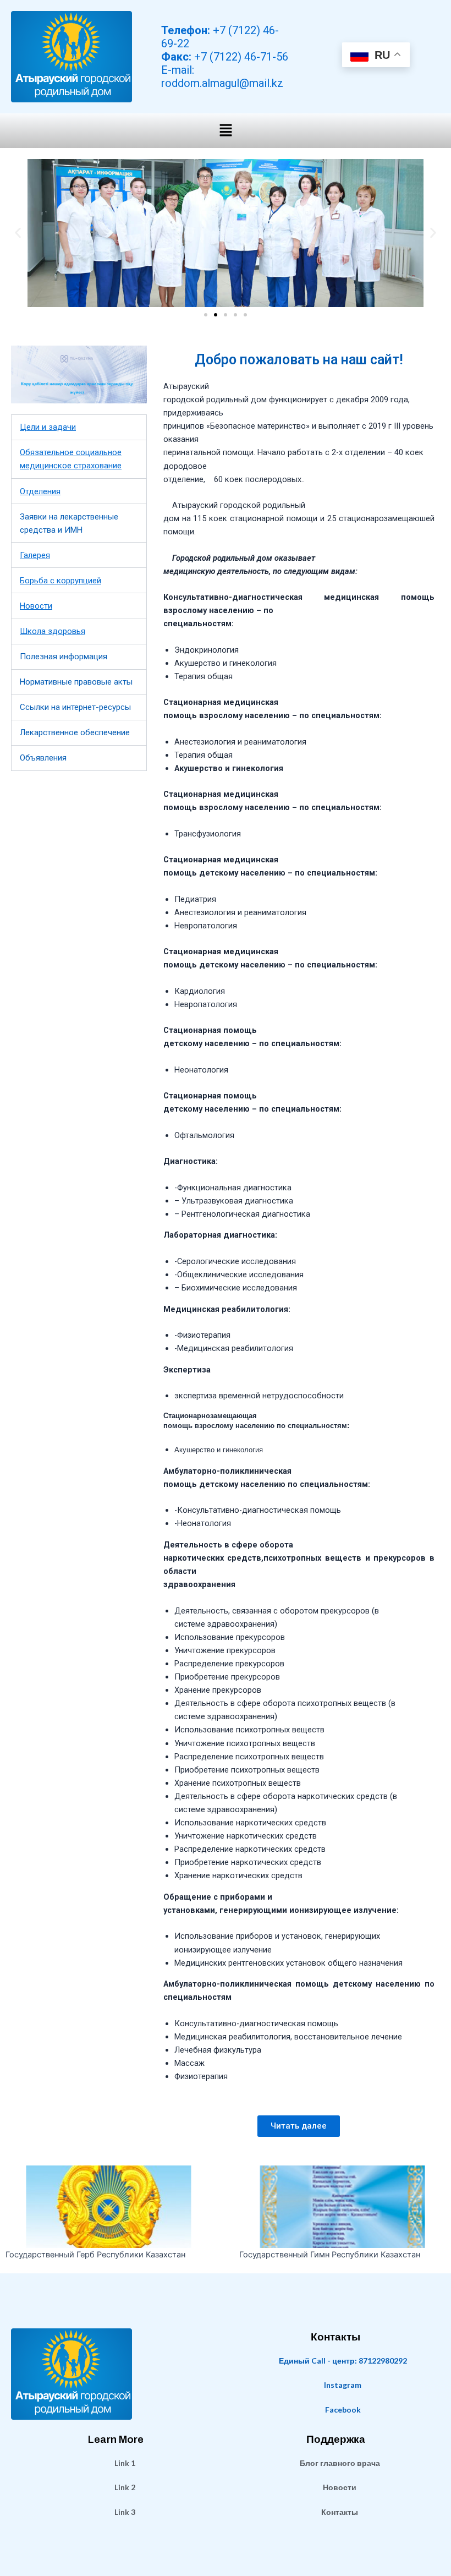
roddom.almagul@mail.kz (222, 83)
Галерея (35, 555)
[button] (226, 131)
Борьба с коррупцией (61, 581)
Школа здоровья (53, 631)
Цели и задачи (48, 427)
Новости (36, 606)
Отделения (40, 491)
